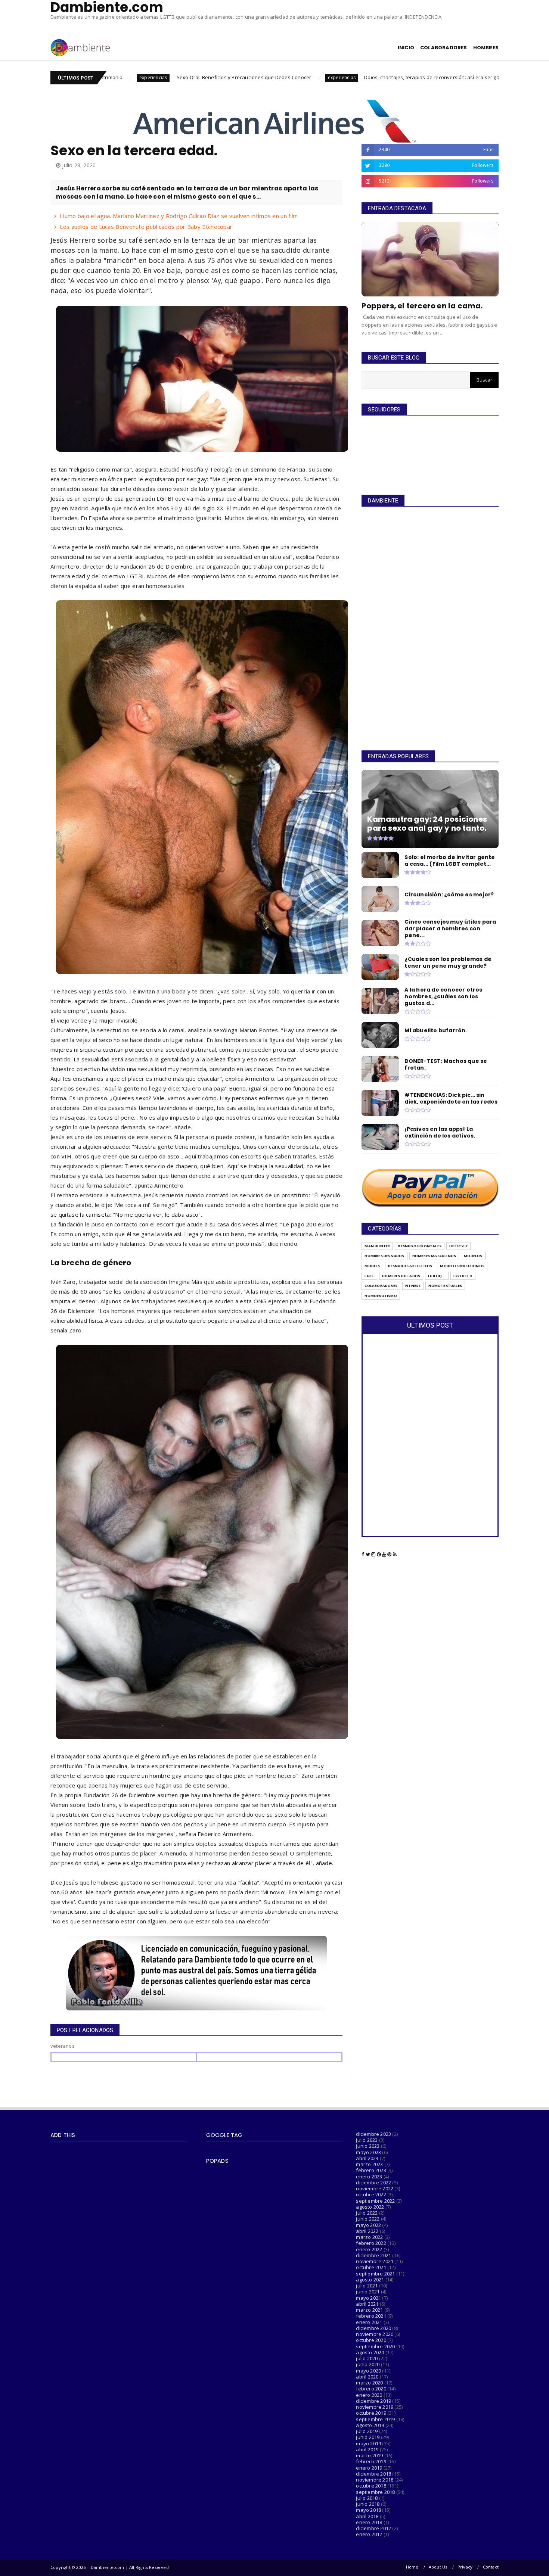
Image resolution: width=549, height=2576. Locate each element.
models (372, 1266)
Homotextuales (445, 1286)
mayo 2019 (368, 2443)
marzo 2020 (369, 2383)
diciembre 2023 (373, 2134)
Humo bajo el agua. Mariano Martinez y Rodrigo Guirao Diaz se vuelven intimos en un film (179, 216)
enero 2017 (369, 2534)
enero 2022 (369, 2249)
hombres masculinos (434, 1256)
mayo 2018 (368, 2510)
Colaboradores (381, 1286)
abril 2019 (367, 2449)
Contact (491, 2567)
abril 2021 (367, 2304)
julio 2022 (367, 2213)
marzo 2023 (369, 2164)
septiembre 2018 (375, 2492)
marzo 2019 (369, 2455)
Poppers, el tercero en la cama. (422, 306)
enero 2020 (369, 2395)
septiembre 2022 (375, 2201)
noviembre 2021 (375, 2261)
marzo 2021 (369, 2310)
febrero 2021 (371, 2316)
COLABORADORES (444, 48)
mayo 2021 (368, 2298)
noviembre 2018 (375, 2480)
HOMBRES (486, 48)
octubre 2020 (371, 2340)
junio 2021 (368, 2292)
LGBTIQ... (437, 1276)
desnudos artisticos (410, 1266)
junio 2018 (368, 2504)
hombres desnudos (384, 1256)
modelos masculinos (462, 1266)
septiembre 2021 (375, 2274)
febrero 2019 (371, 2461)
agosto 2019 (370, 2425)
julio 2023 (367, 2140)
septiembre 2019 (375, 2419)
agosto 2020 (370, 2352)
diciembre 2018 (373, 2474)
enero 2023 (369, 2177)
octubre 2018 (371, 2486)
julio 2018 (367, 2498)
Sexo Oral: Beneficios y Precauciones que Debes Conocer (107, 77)
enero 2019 (369, 2468)
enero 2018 (369, 2522)
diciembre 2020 (373, 2328)
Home (412, 2567)
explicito (463, 1276)
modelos (473, 1256)
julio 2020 (367, 2358)
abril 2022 (367, 2231)
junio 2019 (368, 2437)
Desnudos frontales (420, 1246)
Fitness (413, 1286)
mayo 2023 (368, 2152)
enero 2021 (369, 2322)
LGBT (369, 1276)
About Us (438, 2567)
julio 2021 (367, 2286)
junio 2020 (368, 2364)
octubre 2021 (371, 2267)
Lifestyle (458, 1246)
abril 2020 (367, 2377)
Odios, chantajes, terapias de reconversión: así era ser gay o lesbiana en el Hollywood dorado (338, 77)
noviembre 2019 (375, 2407)
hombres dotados (401, 1276)
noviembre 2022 (375, 2188)
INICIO (406, 48)
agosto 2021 (370, 2280)
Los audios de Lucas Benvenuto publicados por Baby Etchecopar (146, 227)
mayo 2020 (368, 2371)
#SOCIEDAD (478, 77)
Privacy (465, 2567)
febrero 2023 (371, 2170)
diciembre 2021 (373, 2255)
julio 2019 (367, 2431)
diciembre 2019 (373, 2401)
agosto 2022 (370, 2207)
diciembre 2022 (373, 2183)
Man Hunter (377, 1246)
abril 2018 (367, 2516)
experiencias (205, 77)
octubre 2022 (371, 2194)
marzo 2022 (369, 2237)
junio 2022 (368, 2219)
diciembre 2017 (373, 2528)
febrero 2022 (371, 2243)
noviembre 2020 (375, 2334)
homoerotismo (381, 1296)
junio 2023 (368, 2146)
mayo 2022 (368, 2225)
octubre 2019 (371, 2413)
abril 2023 (367, 2158)
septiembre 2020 (375, 2346)
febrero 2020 (371, 2389)
